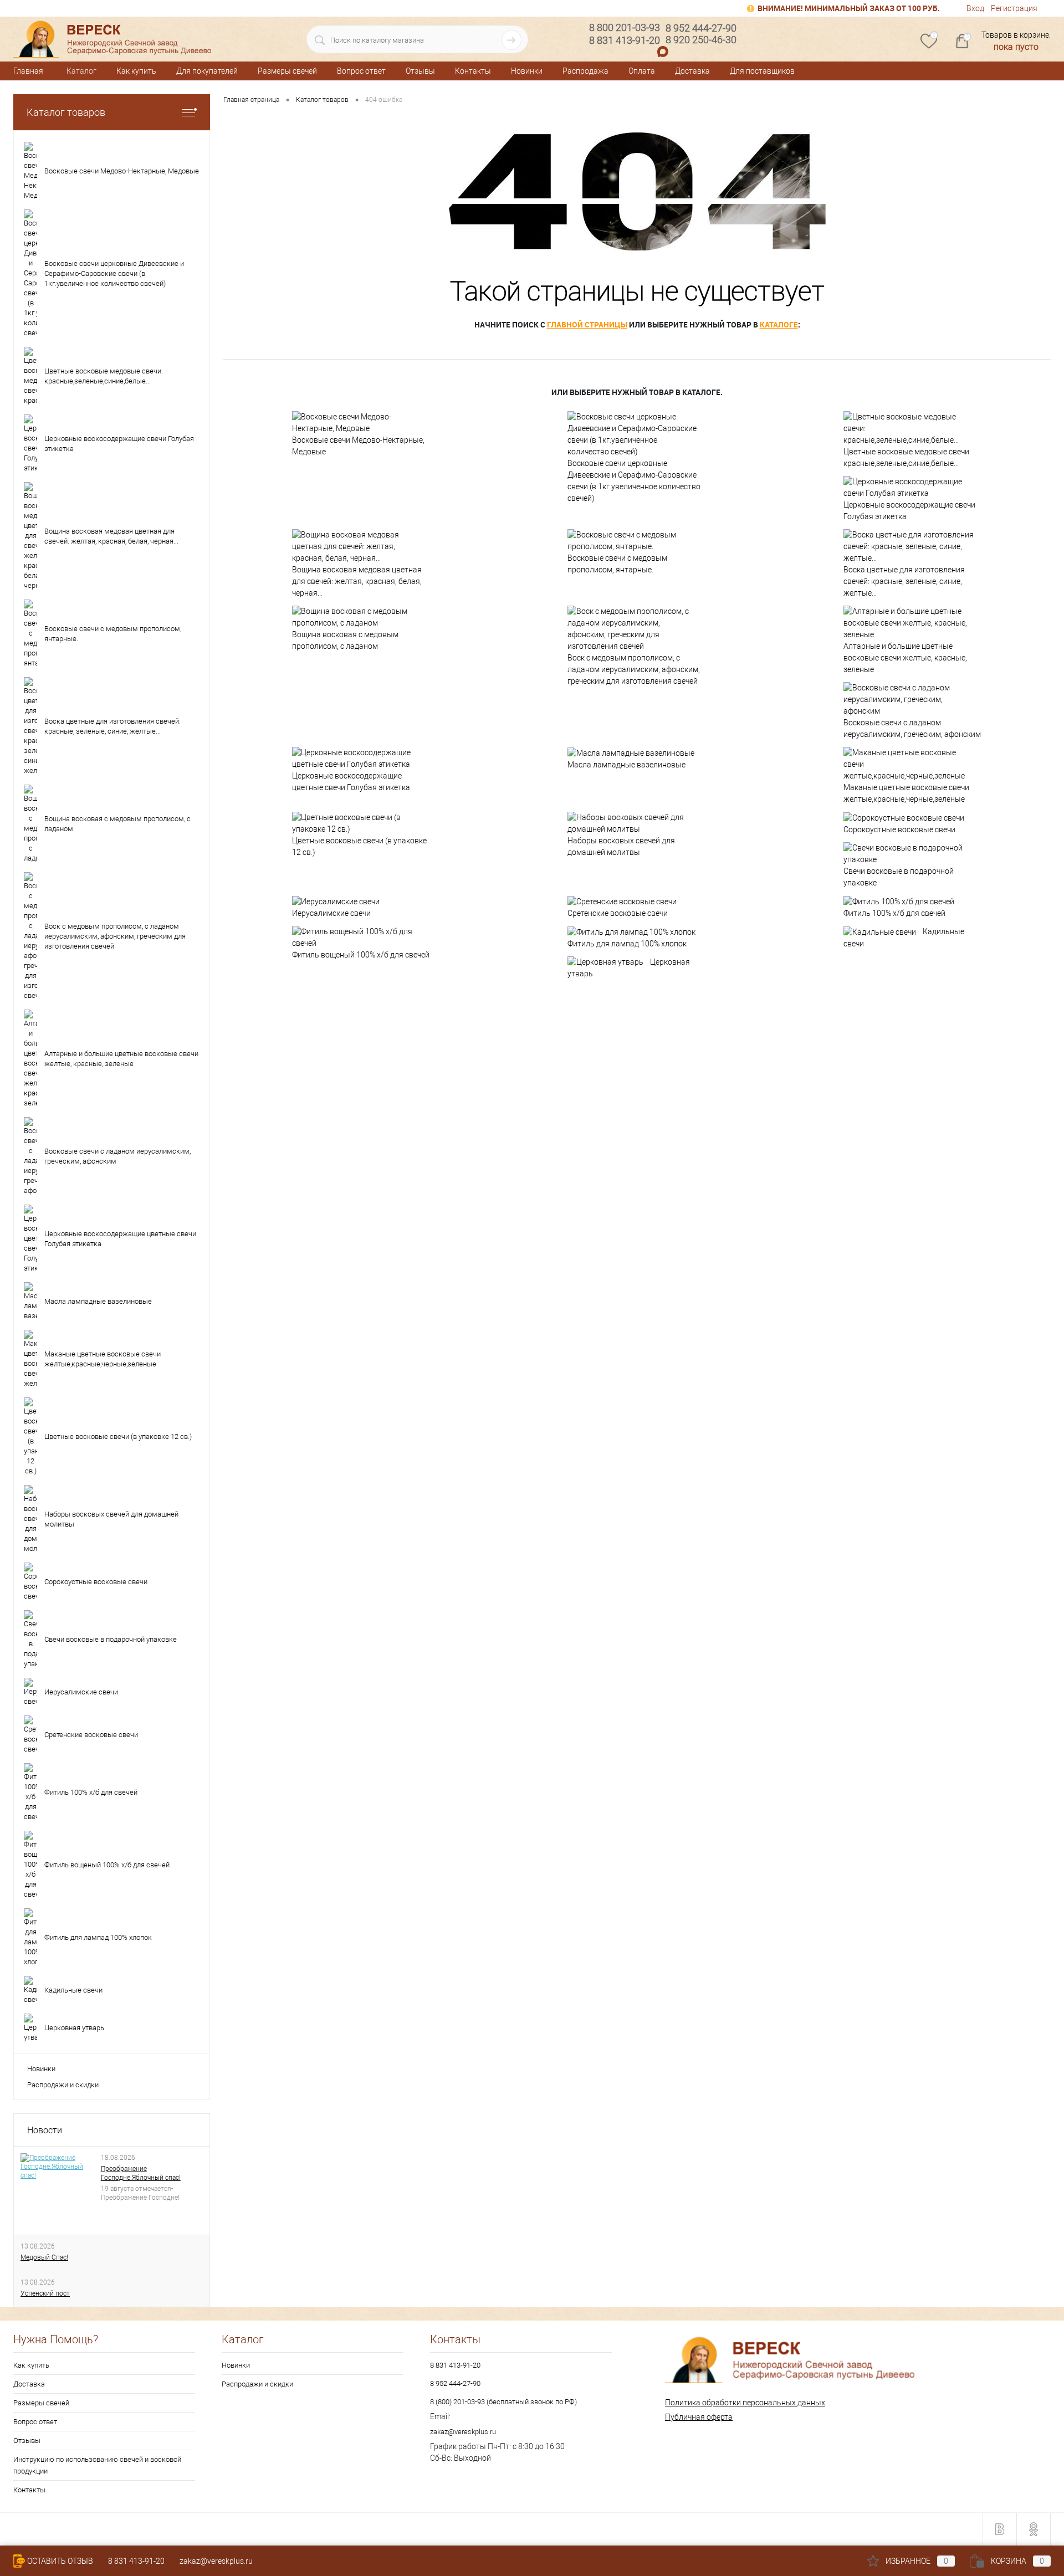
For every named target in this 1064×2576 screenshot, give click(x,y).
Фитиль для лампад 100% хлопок (627, 944)
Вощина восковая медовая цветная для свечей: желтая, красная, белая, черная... (357, 581)
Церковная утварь (629, 968)
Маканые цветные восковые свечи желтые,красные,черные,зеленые (906, 793)
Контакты (473, 71)
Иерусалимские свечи (331, 913)
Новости (45, 2130)
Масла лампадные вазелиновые (626, 765)
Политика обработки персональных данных (745, 2403)
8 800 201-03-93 (625, 27)
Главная (28, 71)
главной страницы (587, 324)
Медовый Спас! (44, 2257)
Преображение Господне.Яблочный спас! (141, 2173)
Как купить (136, 71)
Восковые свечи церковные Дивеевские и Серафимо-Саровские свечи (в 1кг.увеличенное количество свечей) (634, 481)
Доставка (692, 71)
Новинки (527, 71)
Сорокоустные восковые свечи (899, 829)
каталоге (779, 324)
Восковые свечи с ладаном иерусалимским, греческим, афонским (912, 728)
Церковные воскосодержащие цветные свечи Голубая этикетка (351, 782)
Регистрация (1014, 8)
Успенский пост (45, 2293)
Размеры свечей (287, 71)
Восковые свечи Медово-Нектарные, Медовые (358, 446)
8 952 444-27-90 (455, 2383)
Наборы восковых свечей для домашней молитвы (621, 846)
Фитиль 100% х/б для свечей (894, 913)
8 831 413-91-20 (455, 2365)
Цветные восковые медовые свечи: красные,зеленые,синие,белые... (907, 457)
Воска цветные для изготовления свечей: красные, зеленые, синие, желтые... (904, 581)
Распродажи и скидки (63, 2085)
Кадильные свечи (904, 938)
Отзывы (420, 71)
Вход (975, 8)
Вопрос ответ (361, 71)
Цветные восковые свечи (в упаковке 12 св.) (359, 846)
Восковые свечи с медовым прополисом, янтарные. (617, 564)
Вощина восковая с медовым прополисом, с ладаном (345, 640)
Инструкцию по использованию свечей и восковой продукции (97, 2465)
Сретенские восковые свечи (618, 913)
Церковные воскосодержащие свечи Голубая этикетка (909, 511)
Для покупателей (207, 71)
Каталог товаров (66, 112)
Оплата (642, 71)
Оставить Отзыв (60, 2561)
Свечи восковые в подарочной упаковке (899, 877)
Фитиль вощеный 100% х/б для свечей (361, 955)
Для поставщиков (762, 71)
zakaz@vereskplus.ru (463, 2432)
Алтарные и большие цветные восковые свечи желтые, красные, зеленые (905, 658)
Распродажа (585, 71)
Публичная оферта (699, 2417)
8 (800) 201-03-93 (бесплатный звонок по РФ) (503, 2402)
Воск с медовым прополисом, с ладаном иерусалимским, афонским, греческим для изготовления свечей (634, 669)
